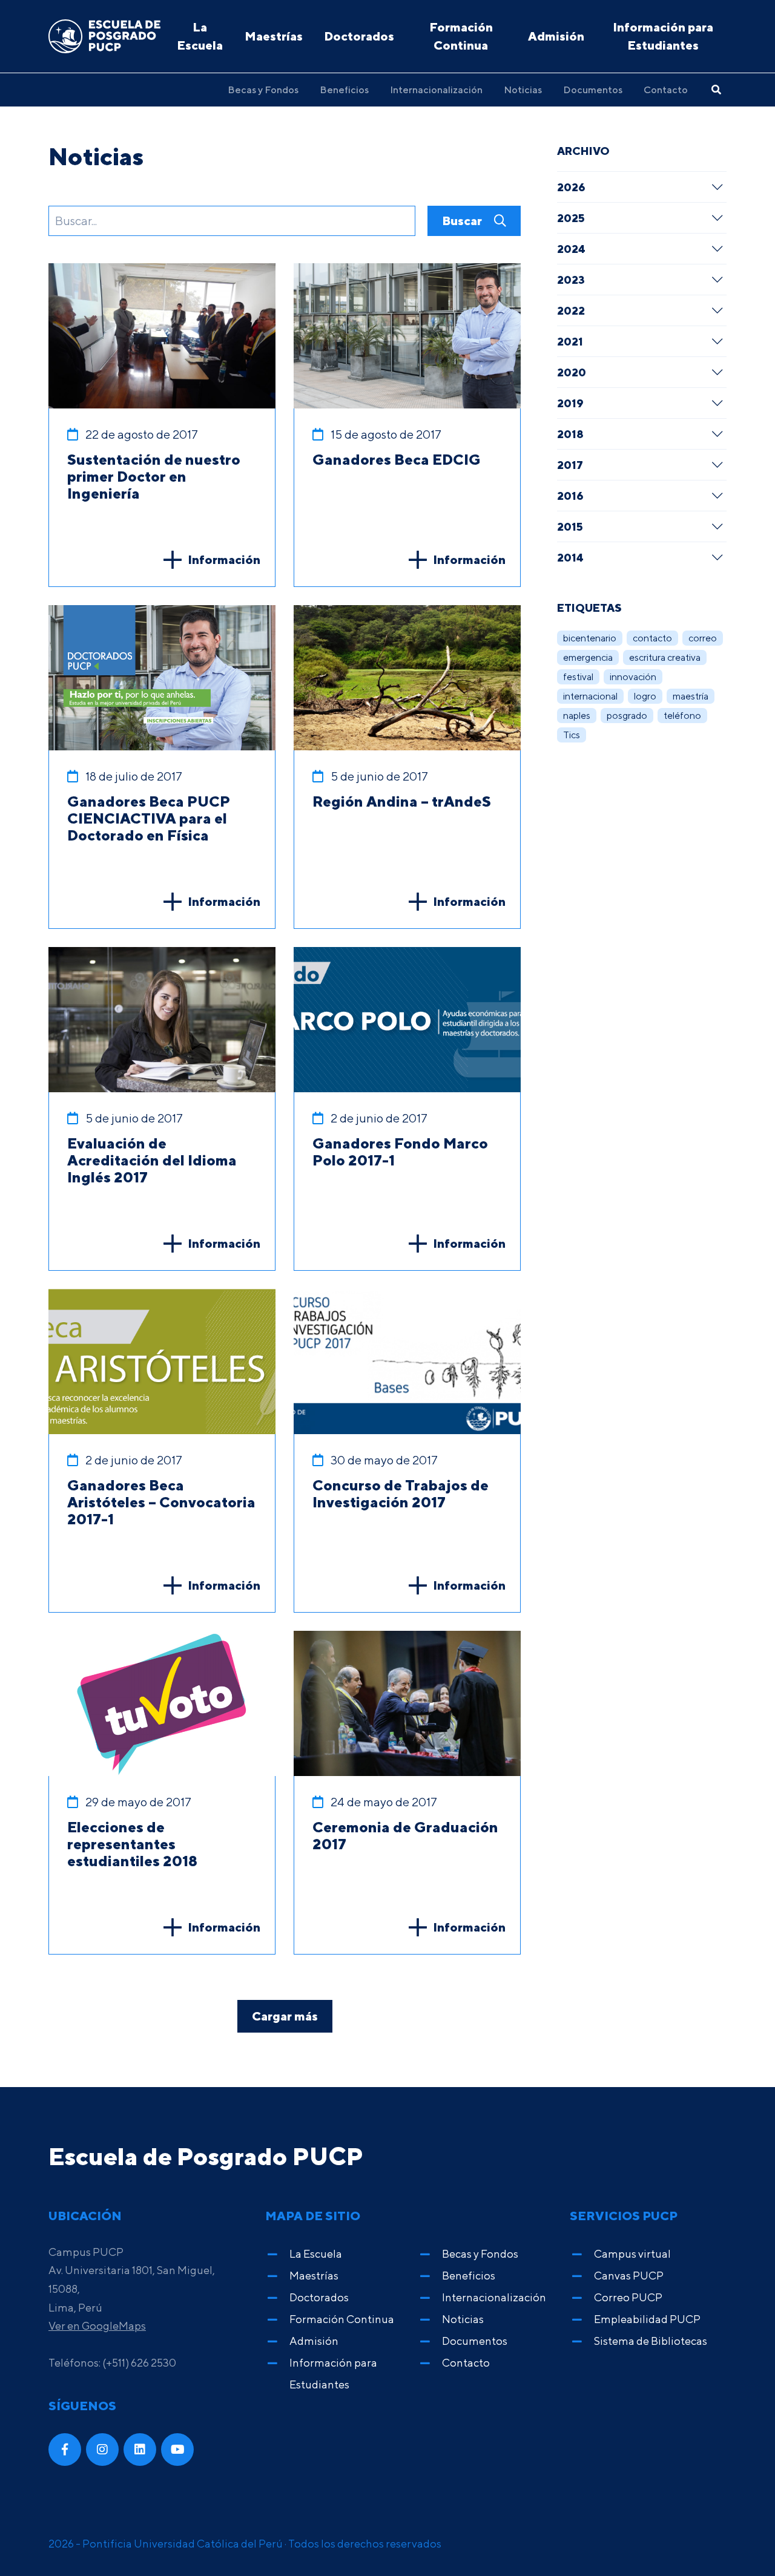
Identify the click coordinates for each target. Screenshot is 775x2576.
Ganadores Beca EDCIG (397, 459)
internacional (590, 696)
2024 (571, 249)
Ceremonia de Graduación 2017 (405, 1835)
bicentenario (590, 638)
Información (224, 559)
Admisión (556, 36)
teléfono (682, 716)
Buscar (463, 221)
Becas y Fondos (263, 90)
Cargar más (285, 2016)
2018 (570, 434)
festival (578, 677)
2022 (571, 310)
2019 (570, 403)
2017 (570, 465)
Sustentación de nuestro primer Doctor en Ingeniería (154, 476)
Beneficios (344, 90)
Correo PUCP (628, 2297)
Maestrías (274, 36)
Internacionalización (436, 90)
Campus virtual (632, 2254)
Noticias (523, 90)
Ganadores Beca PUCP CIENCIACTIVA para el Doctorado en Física (149, 818)
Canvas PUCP (629, 2276)
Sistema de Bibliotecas (651, 2341)
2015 (570, 526)
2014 (570, 557)
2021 (570, 341)
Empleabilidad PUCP (647, 2319)
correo (703, 638)
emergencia (588, 657)
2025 (571, 218)
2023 (571, 280)
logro (645, 696)
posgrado (627, 716)
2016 (570, 496)
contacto (652, 638)
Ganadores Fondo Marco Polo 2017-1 (400, 1152)
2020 (572, 372)
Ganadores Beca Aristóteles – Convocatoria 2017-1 (161, 1502)
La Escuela (200, 36)
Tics (572, 735)
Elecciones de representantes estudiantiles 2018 (132, 1844)
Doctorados (359, 36)
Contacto (666, 90)
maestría (691, 696)
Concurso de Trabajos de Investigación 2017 (401, 1493)
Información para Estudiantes (663, 36)
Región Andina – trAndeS (402, 801)
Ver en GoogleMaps (97, 2326)
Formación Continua (461, 36)
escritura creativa (665, 657)
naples (577, 716)
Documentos (593, 90)
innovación (633, 677)
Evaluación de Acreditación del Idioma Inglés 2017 (152, 1160)
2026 (571, 187)
